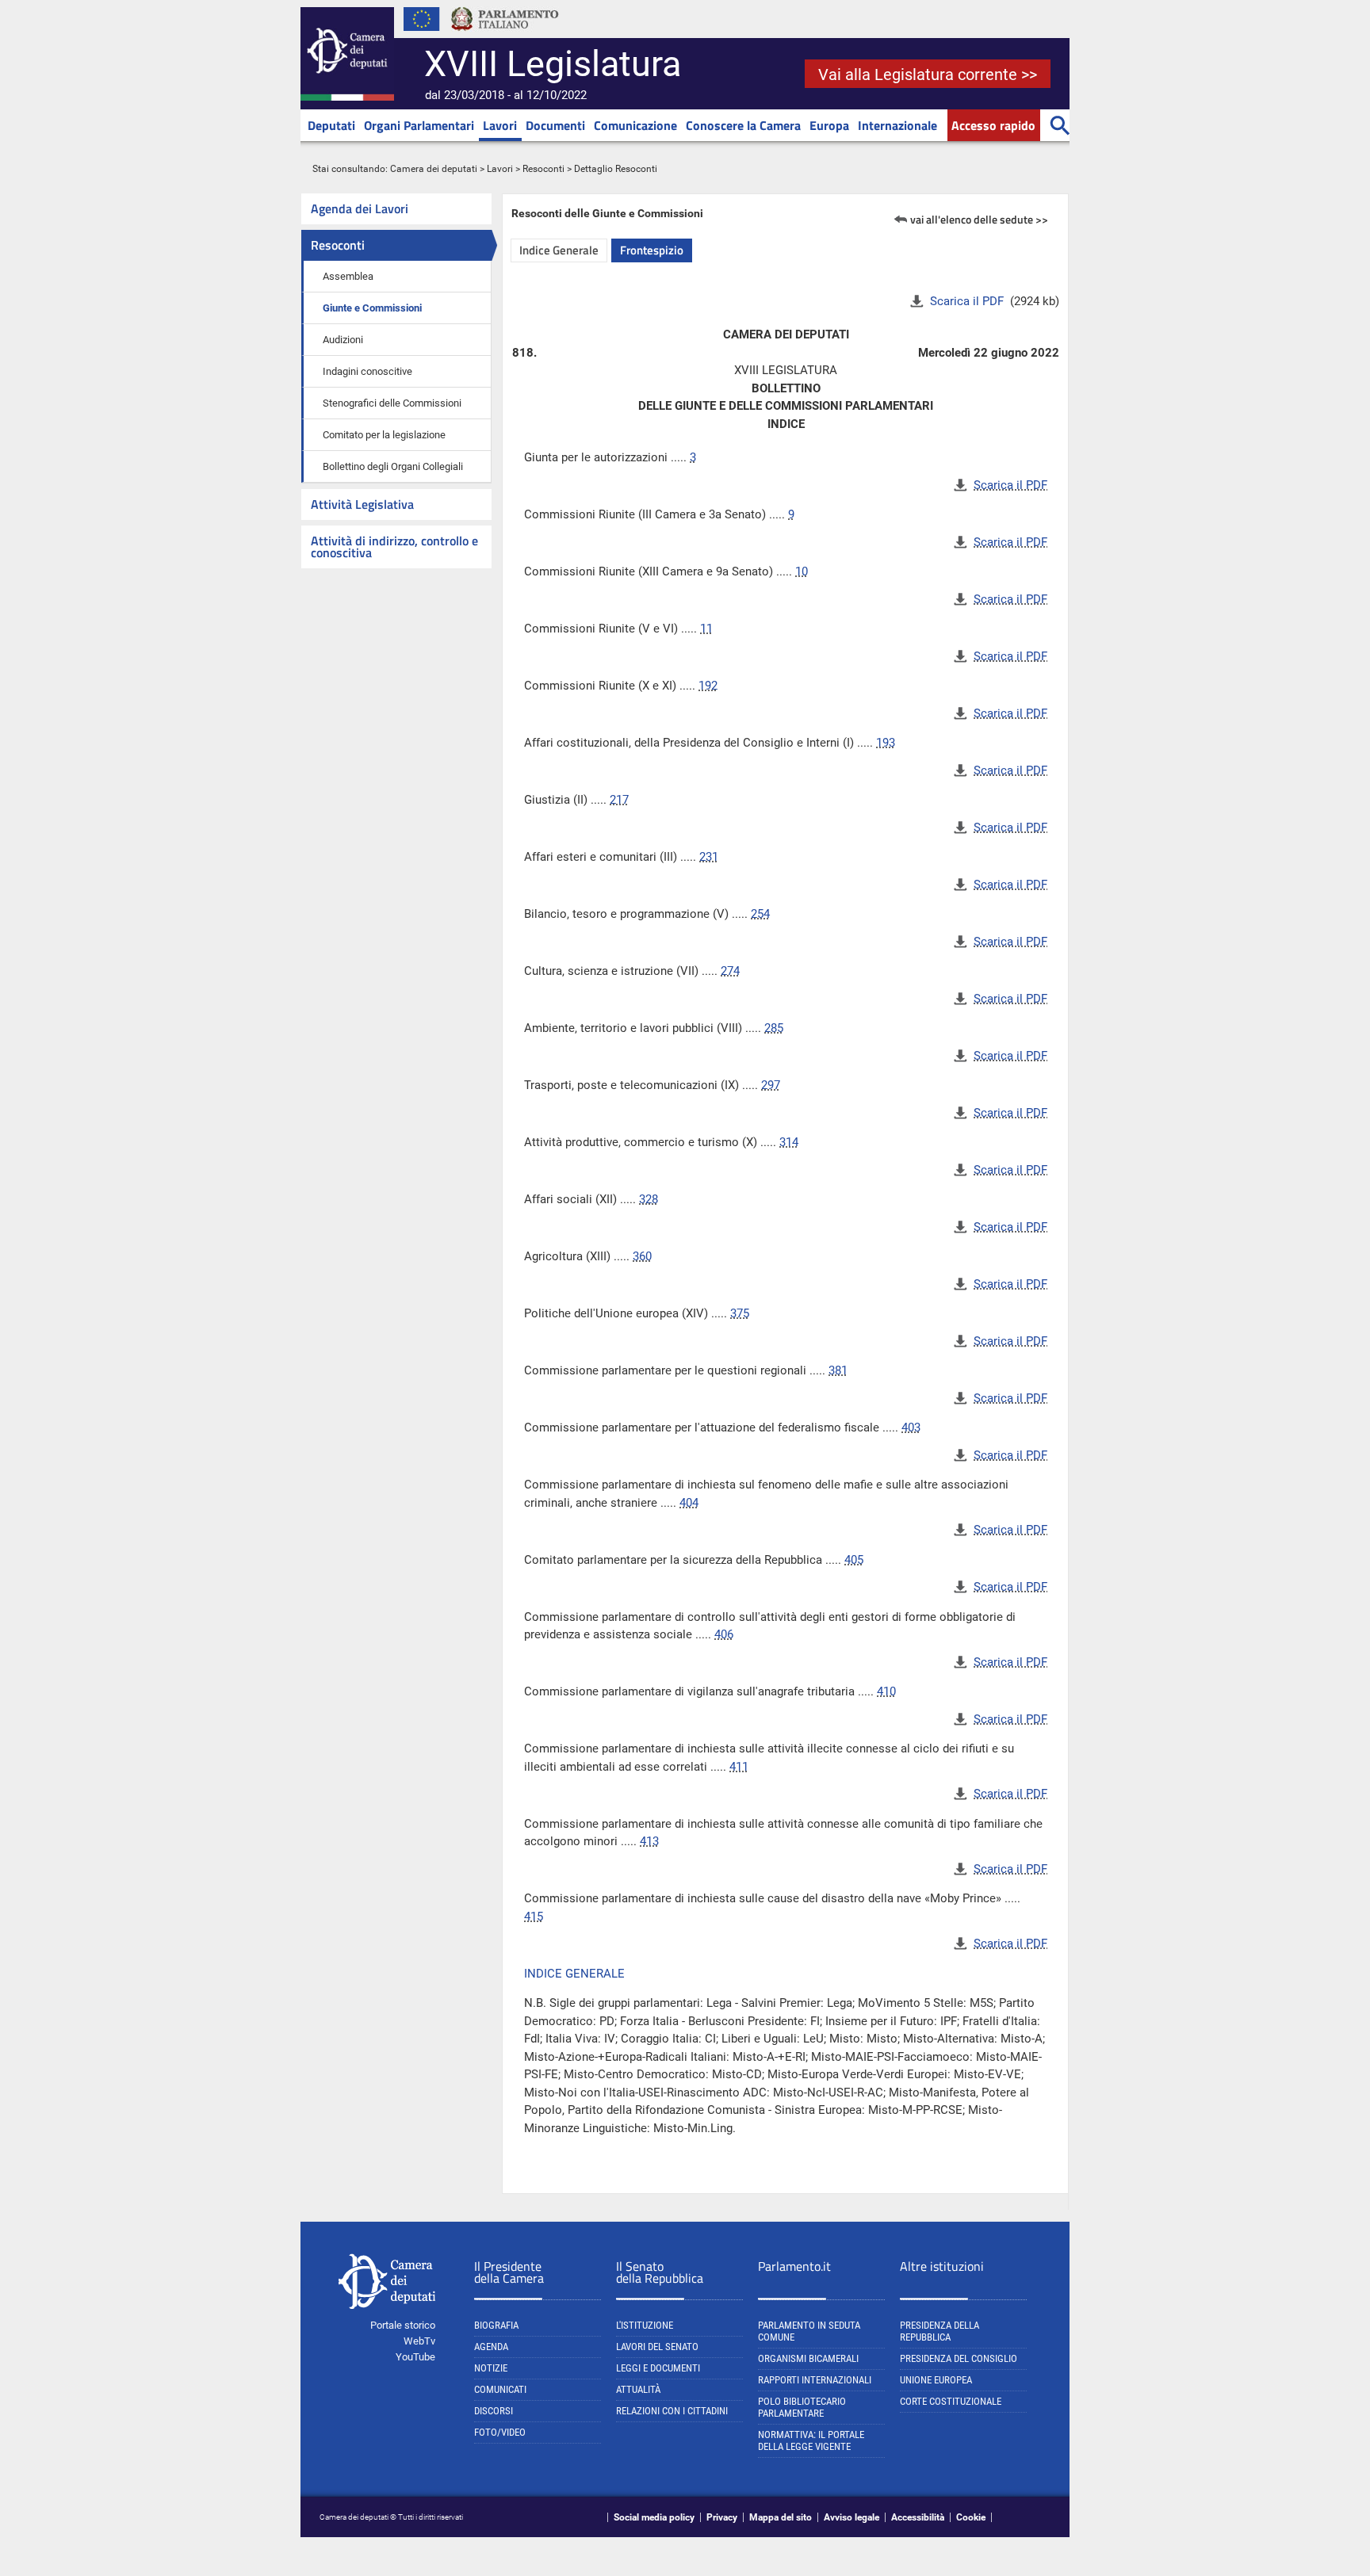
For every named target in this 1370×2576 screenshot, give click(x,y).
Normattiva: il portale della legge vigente (811, 2440)
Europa (829, 125)
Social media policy (654, 2517)
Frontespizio (652, 250)
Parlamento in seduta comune (809, 2331)
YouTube (415, 2357)
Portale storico (403, 2325)
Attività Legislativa (362, 504)
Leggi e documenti (658, 2368)
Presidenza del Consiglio (959, 2358)
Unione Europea (936, 2380)
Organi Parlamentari (419, 125)
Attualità (638, 2389)
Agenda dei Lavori (360, 208)
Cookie (971, 2517)
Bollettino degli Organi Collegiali (393, 466)
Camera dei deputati (434, 169)
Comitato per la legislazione (384, 435)
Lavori (500, 125)
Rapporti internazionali (815, 2380)
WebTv (419, 2341)
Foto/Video (500, 2432)
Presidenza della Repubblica (939, 2331)
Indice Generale (559, 250)
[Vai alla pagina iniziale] (347, 97)
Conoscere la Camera (743, 125)
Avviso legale (851, 2517)
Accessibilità (918, 2517)
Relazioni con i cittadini (672, 2411)
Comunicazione (635, 125)
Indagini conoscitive (367, 371)
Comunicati (500, 2389)
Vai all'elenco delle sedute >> (979, 219)
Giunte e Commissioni (372, 308)
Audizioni (343, 340)
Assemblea (348, 276)
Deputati (331, 125)
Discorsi (494, 2411)
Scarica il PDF (968, 301)
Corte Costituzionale (951, 2401)
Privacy (722, 2517)
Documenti (555, 125)
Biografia (496, 2325)
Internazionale (897, 125)
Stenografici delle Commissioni (392, 403)
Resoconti (543, 169)
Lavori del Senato (657, 2347)
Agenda (491, 2347)
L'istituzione (645, 2325)
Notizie (491, 2368)
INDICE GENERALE (574, 1974)
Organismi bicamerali (808, 2358)
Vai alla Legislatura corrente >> (928, 75)
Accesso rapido (993, 125)
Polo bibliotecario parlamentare (802, 2407)
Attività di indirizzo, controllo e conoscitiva (394, 547)
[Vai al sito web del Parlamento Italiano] (505, 35)
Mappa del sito (781, 2517)
